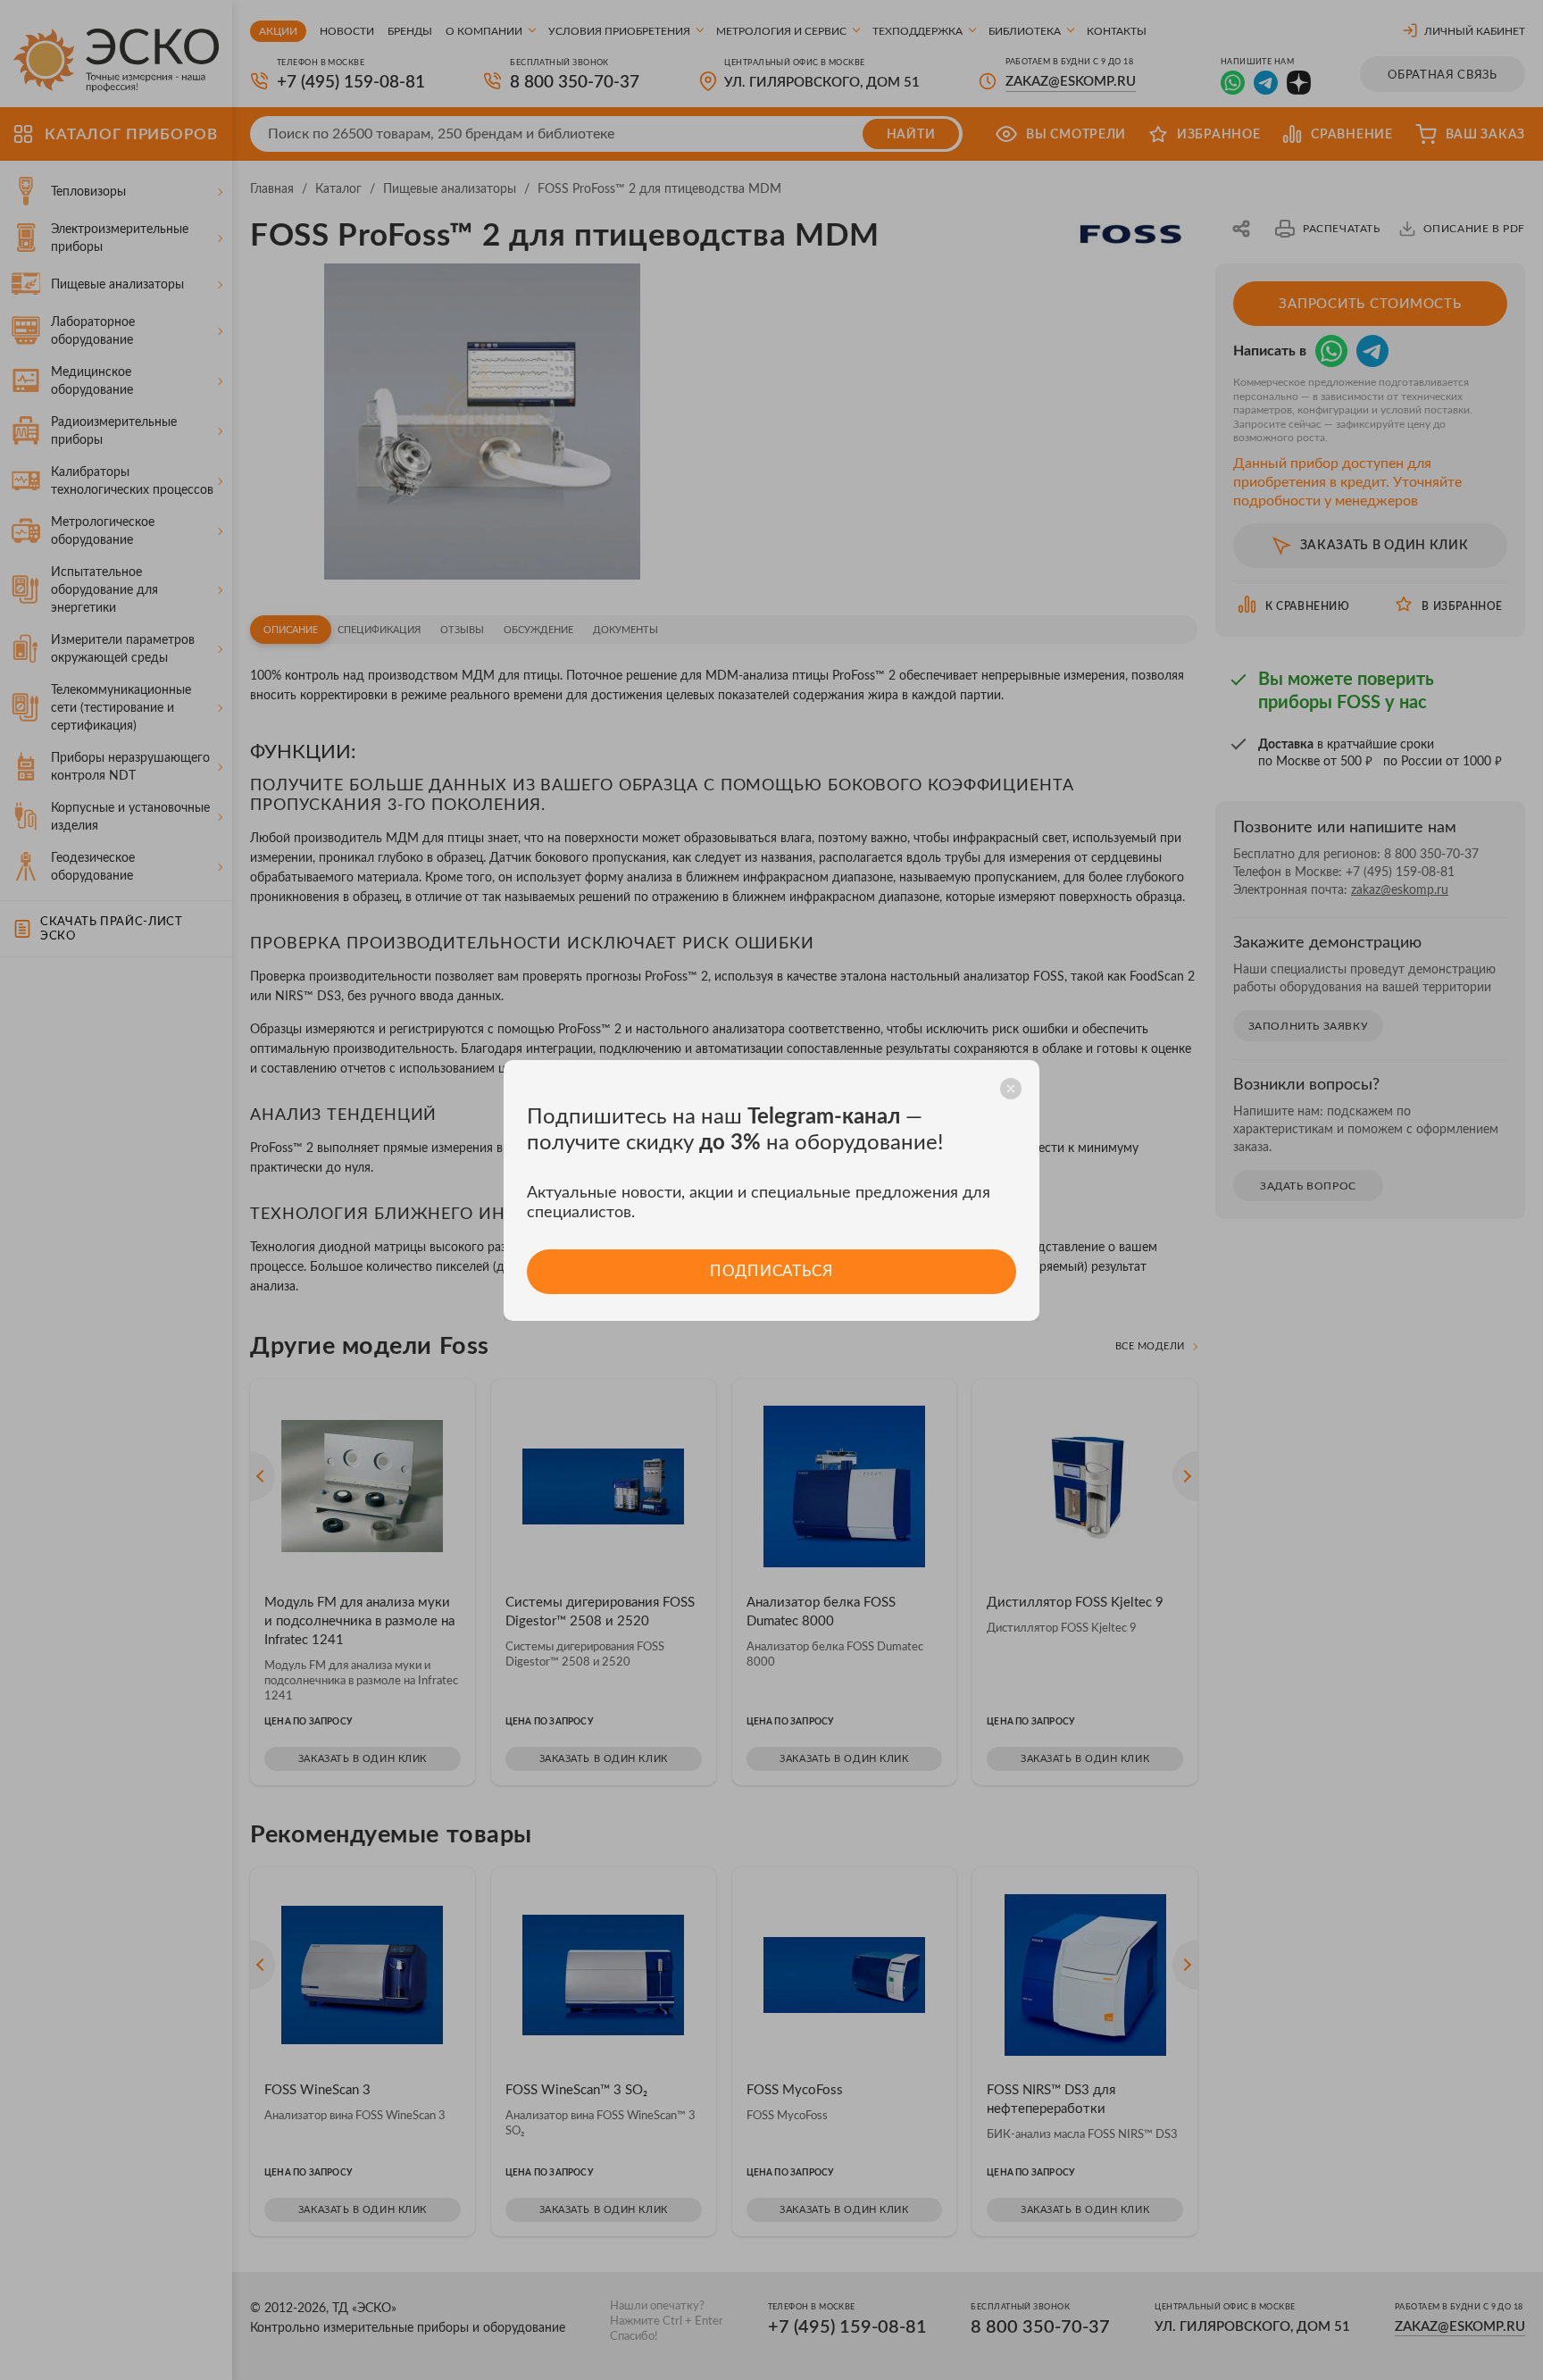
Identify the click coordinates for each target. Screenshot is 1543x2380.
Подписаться (771, 1271)
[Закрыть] (1011, 1089)
